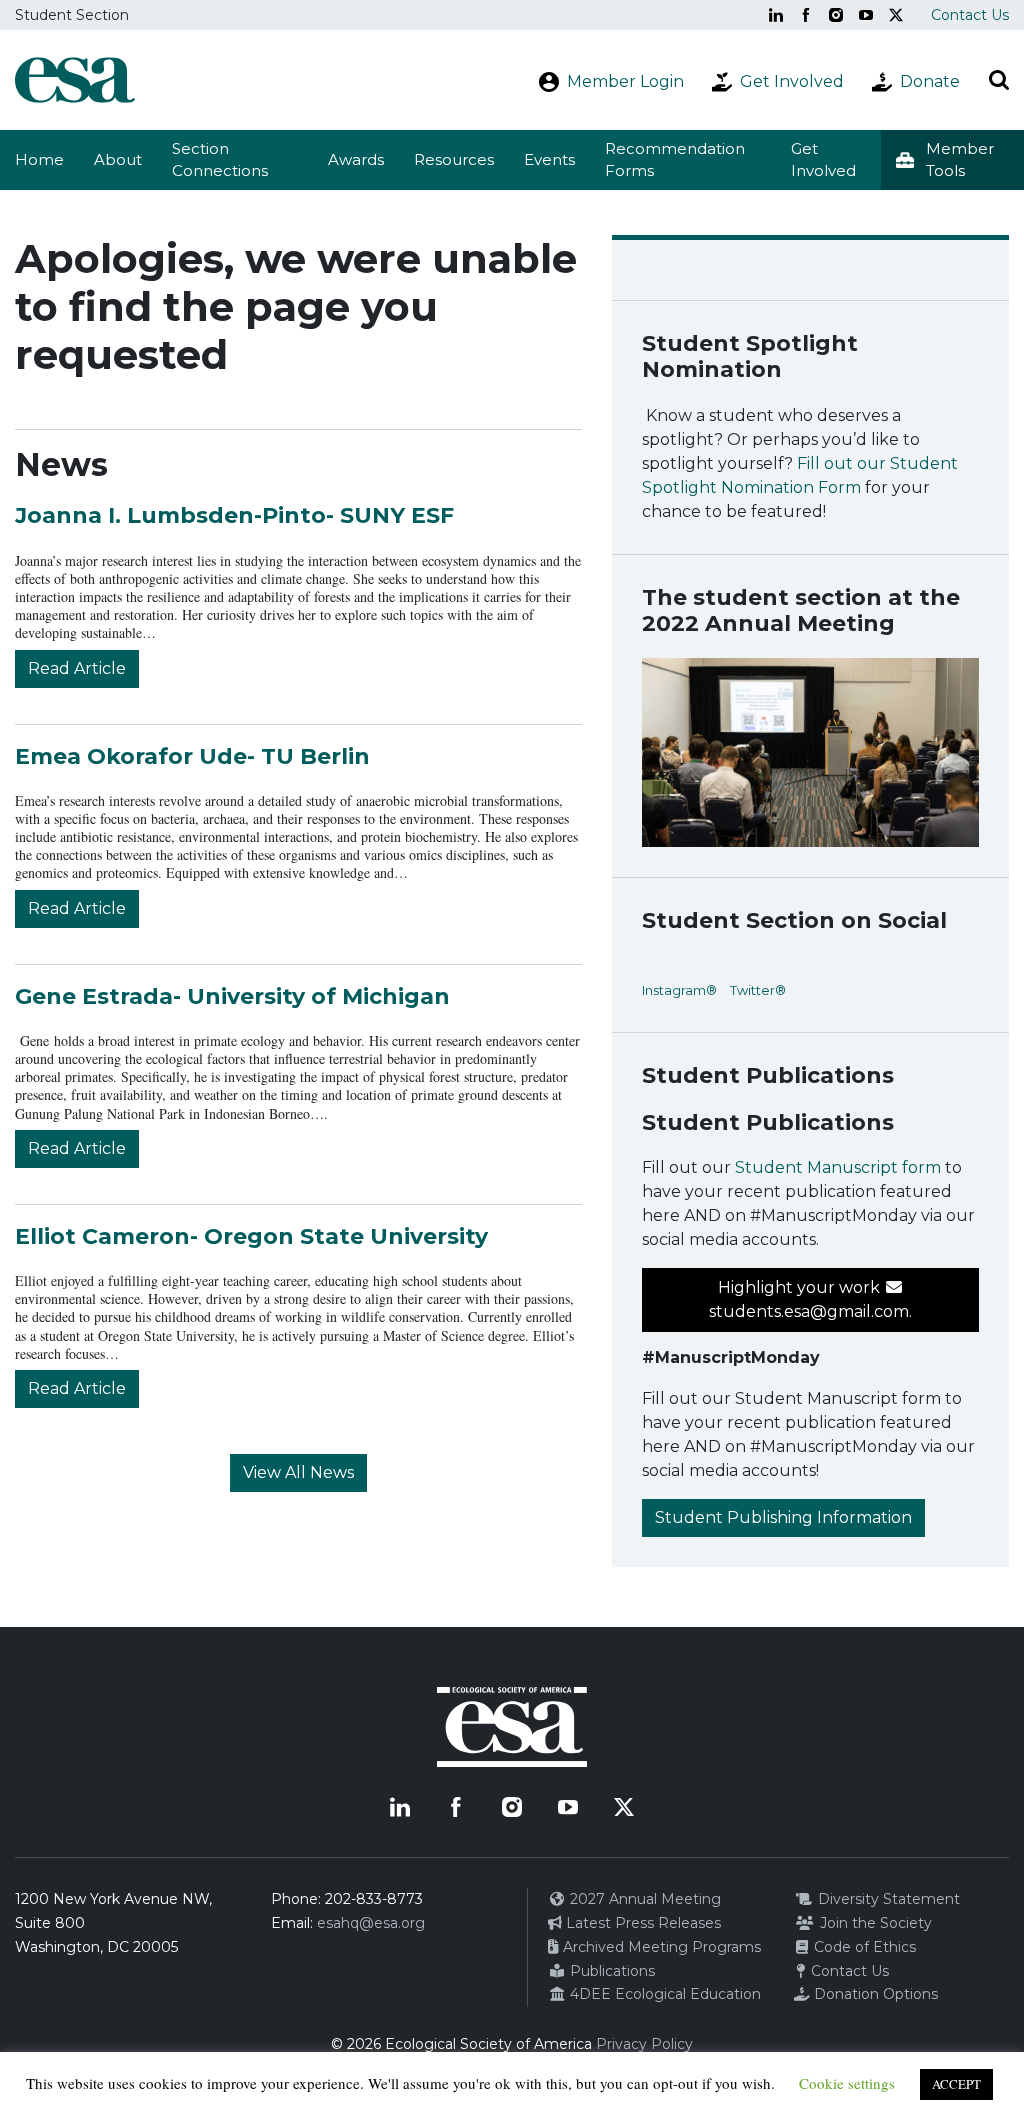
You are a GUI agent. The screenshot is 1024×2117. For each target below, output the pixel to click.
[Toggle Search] (999, 80)
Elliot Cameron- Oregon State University (251, 1236)
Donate (930, 81)
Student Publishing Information (783, 1517)
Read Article (77, 668)
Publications (610, 1971)
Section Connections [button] (220, 160)
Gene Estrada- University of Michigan (232, 996)
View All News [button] (298, 1472)
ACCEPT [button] (956, 2084)
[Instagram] (836, 15)
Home (39, 159)
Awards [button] (356, 159)
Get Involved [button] (823, 160)
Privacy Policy (644, 2044)
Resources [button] (454, 159)
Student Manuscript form (838, 1167)
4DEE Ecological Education (663, 1994)
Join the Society (874, 1923)
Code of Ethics (863, 1947)
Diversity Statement (887, 1899)
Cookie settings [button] (847, 2083)
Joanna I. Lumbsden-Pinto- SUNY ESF (234, 515)
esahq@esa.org (371, 1923)
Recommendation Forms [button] (675, 160)
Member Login (625, 81)
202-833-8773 (374, 1899)
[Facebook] (806, 15)
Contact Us (970, 15)
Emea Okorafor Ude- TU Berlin (192, 756)
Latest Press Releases (641, 1923)
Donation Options (874, 1994)
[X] (896, 15)
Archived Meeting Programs (660, 1947)
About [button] (118, 159)
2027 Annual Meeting (643, 1899)
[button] (952, 160)
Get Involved (792, 81)
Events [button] (549, 159)
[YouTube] (866, 15)
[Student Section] (75, 80)
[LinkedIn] (776, 15)
